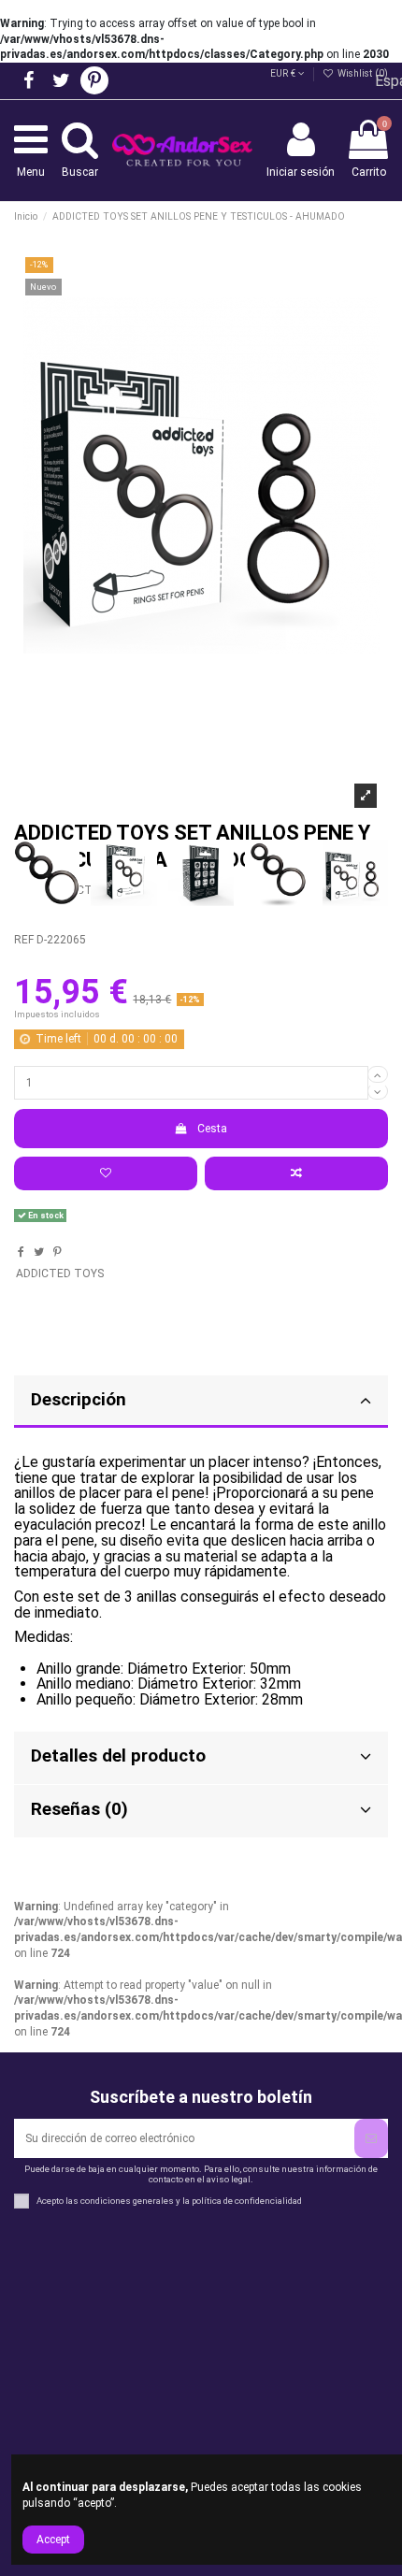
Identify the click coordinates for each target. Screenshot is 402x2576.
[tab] (201, 1758)
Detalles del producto (118, 1756)
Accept (53, 2540)
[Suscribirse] (371, 2138)
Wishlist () (361, 73)
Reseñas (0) (79, 1809)
